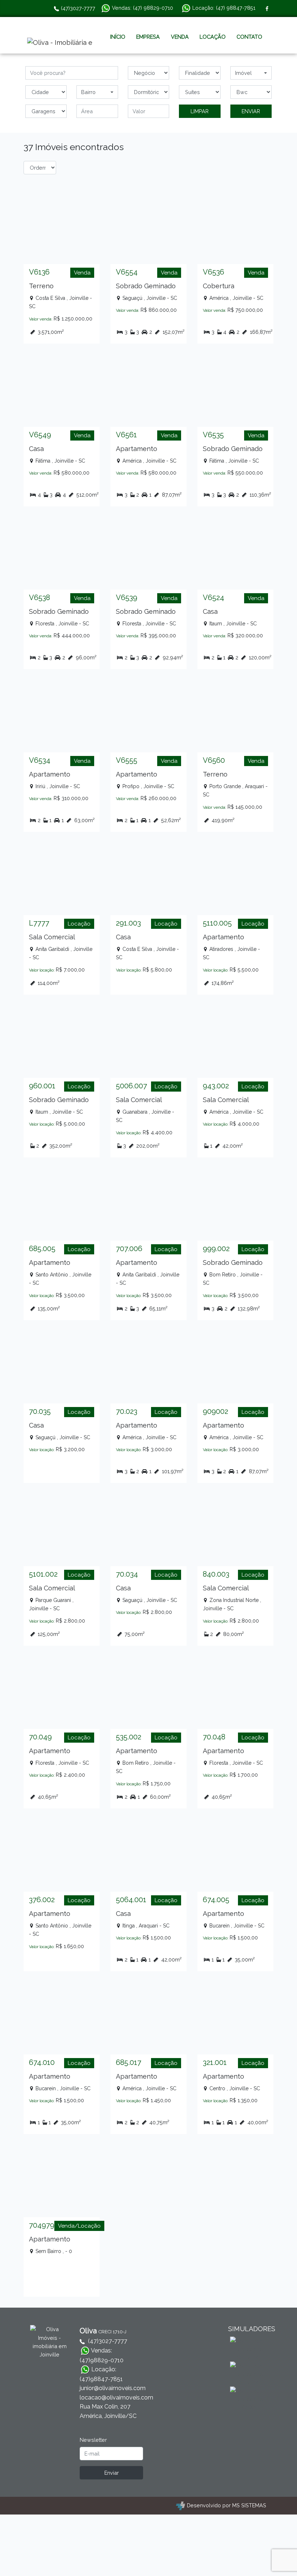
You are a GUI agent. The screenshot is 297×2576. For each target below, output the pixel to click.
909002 (216, 1411)
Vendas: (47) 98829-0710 (142, 8)
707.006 (129, 1249)
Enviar (112, 2473)
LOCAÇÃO (213, 37)
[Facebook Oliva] (267, 8)
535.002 (129, 1737)
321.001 (215, 2062)
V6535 (213, 435)
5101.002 (43, 1574)
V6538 (39, 598)
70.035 (40, 1411)
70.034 (127, 1574)
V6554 (127, 272)
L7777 (39, 923)
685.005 (42, 1249)
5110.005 (217, 923)
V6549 (40, 435)
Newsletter (93, 2440)
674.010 (42, 2062)
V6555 (127, 760)
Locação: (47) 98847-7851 (223, 8)
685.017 (129, 2062)
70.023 (127, 1411)
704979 (42, 2225)
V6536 (214, 272)
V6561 (126, 435)
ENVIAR (251, 111)
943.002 (216, 1086)
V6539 (127, 598)
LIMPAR (200, 111)
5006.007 (131, 1086)
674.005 (216, 1900)
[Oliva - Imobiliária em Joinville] (60, 43)
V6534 (40, 760)
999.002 (216, 1249)
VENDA (180, 37)
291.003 (128, 923)
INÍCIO (118, 37)
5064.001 (131, 1900)
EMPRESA (148, 37)
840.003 (216, 1574)
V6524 (214, 598)
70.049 (40, 1737)
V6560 (214, 760)
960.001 (42, 1086)
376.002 (42, 1900)
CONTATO (249, 37)
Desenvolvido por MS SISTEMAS (227, 2505)
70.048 (214, 1737)
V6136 (39, 272)
